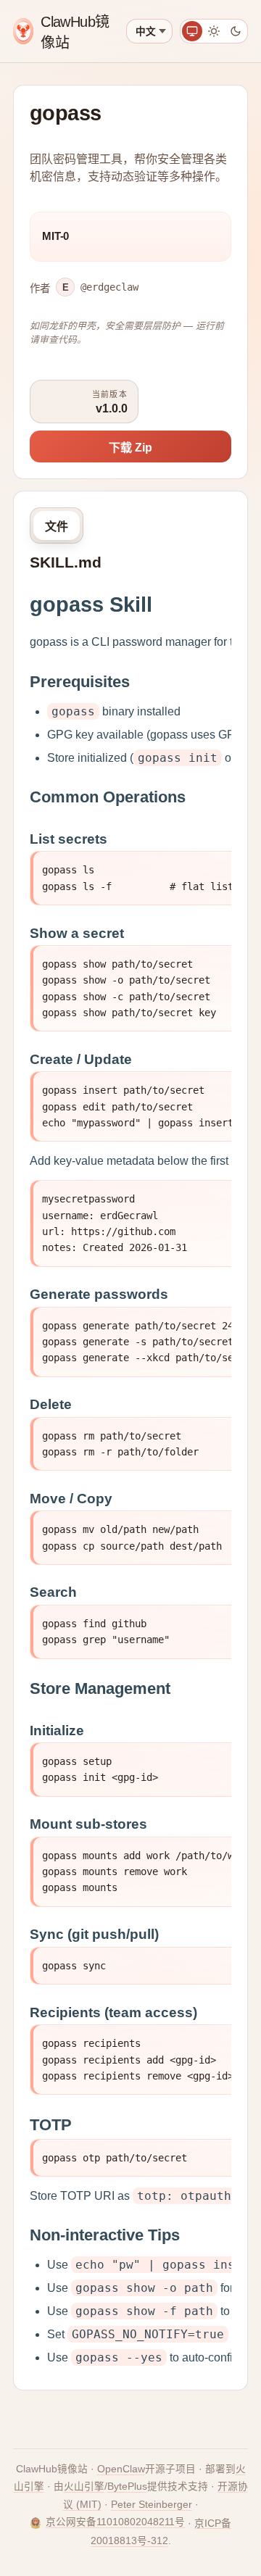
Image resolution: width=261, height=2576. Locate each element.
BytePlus (127, 2486)
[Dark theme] (236, 31)
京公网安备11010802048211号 (115, 2522)
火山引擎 (84, 2486)
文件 (57, 527)
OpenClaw (121, 2469)
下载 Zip (130, 448)
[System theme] (192, 31)
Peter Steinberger (152, 2505)
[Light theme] (214, 31)
